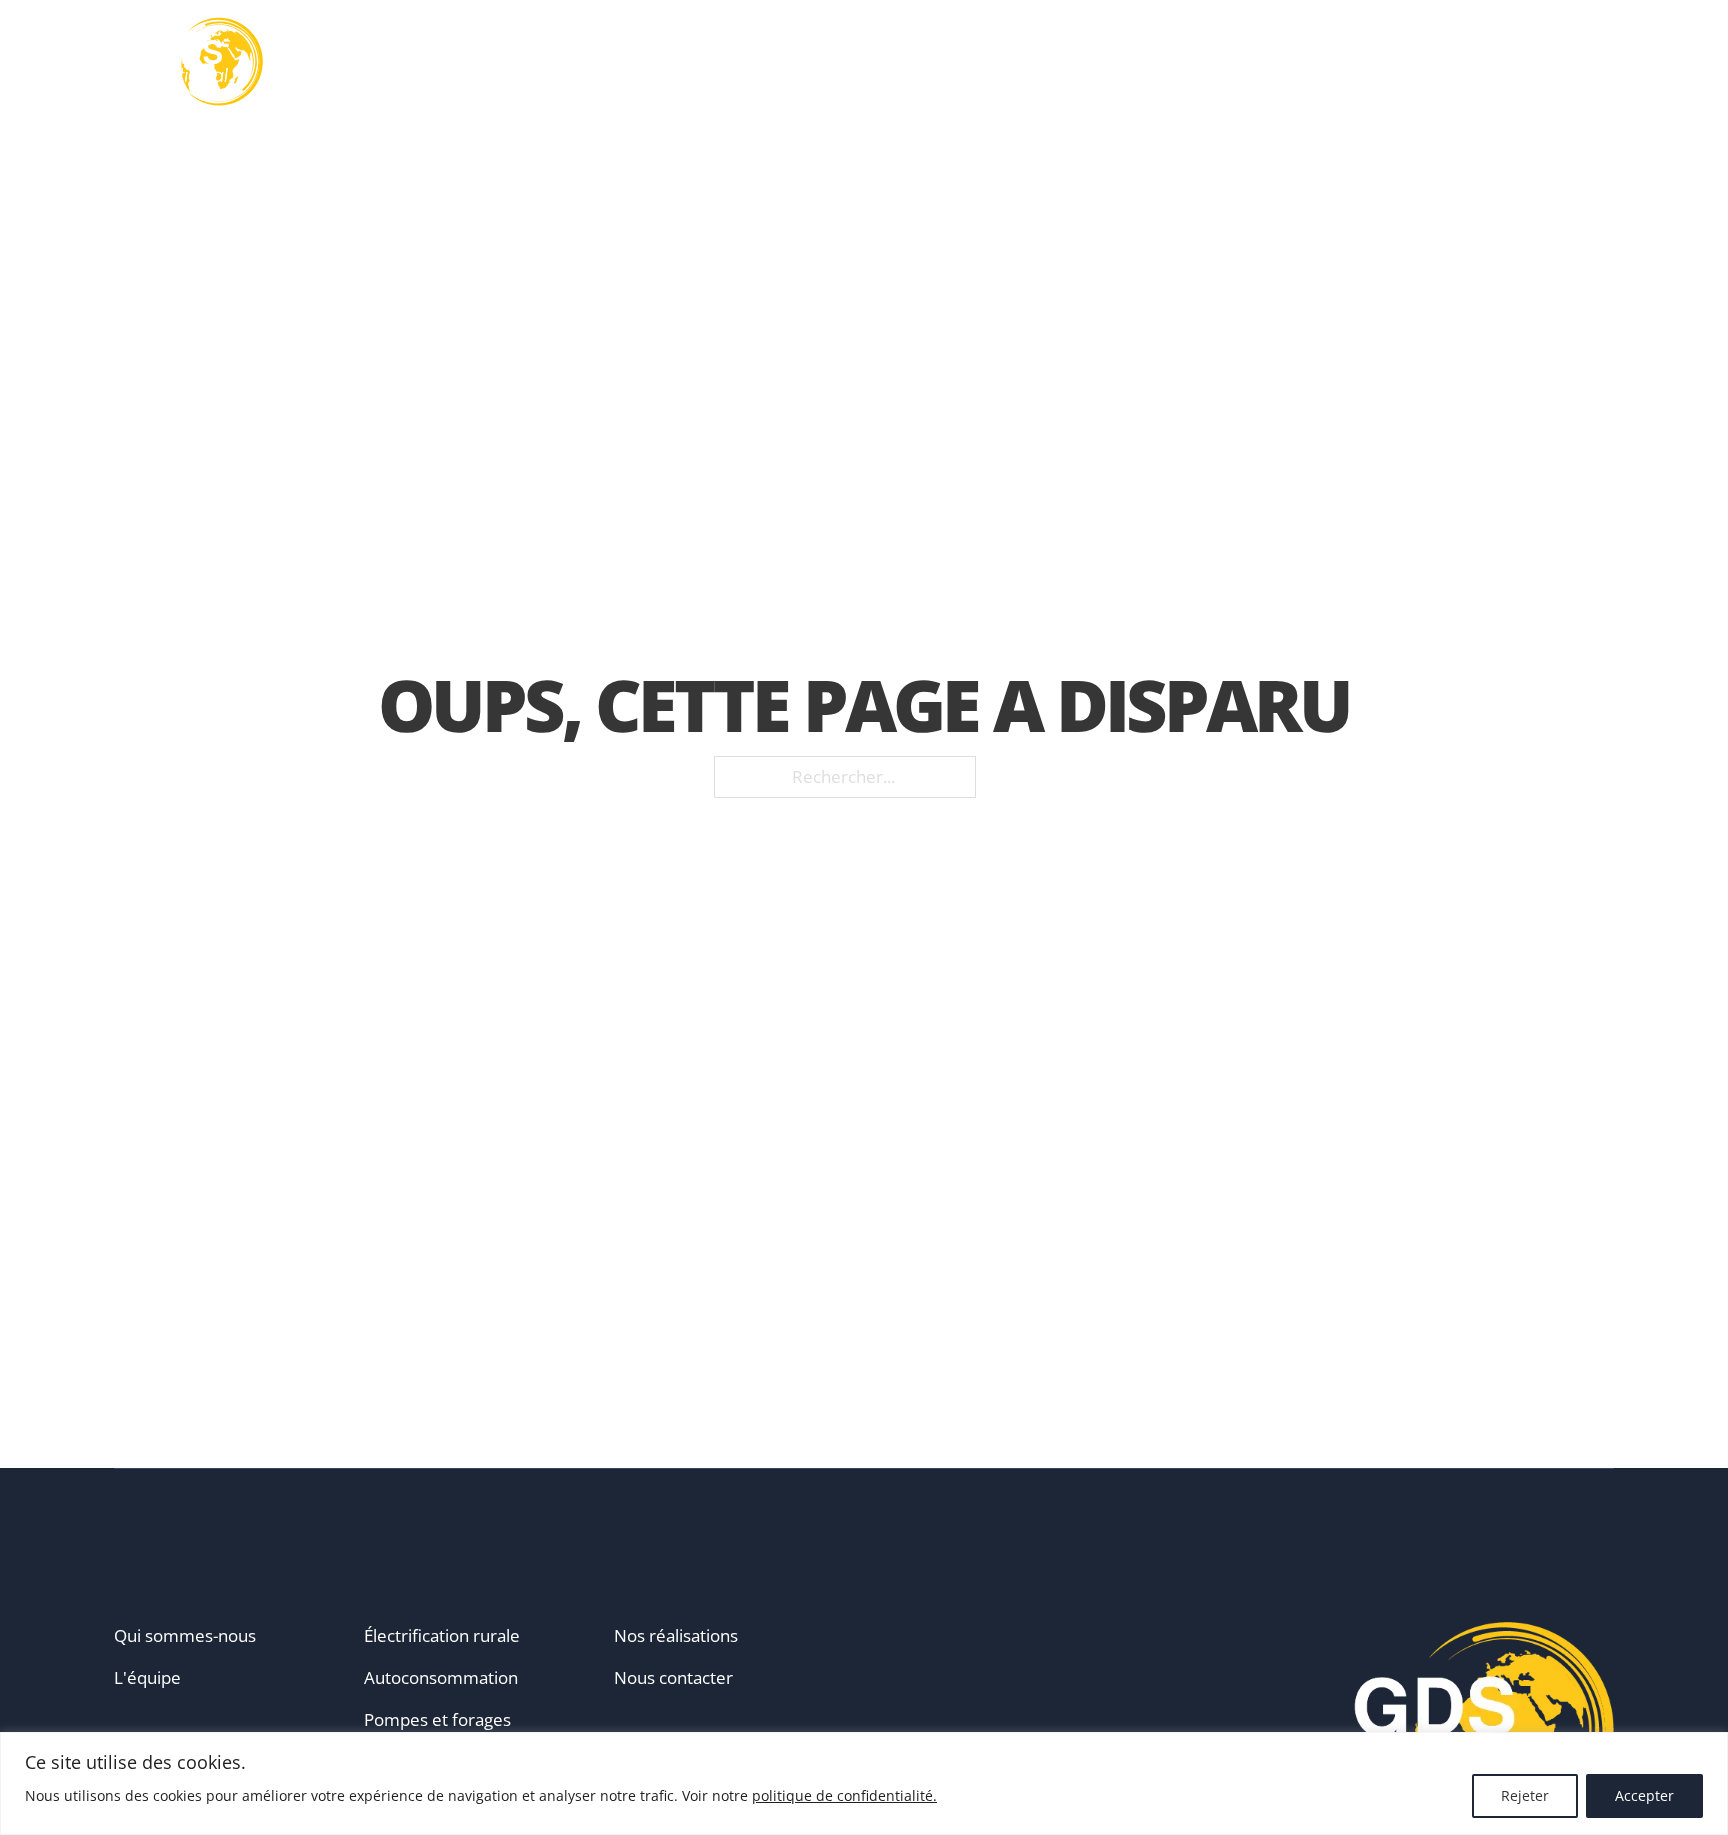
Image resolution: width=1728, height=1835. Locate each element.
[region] (864, 1783)
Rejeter (1525, 1795)
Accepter (1644, 1795)
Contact (1501, 62)
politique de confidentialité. (844, 1795)
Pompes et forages (437, 1719)
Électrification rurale (442, 1635)
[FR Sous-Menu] (1607, 62)
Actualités (1385, 62)
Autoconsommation (441, 1677)
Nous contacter (673, 1677)
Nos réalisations (1231, 62)
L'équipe (147, 1677)
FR (1580, 61)
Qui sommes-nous (185, 1635)
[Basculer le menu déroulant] (933, 62)
